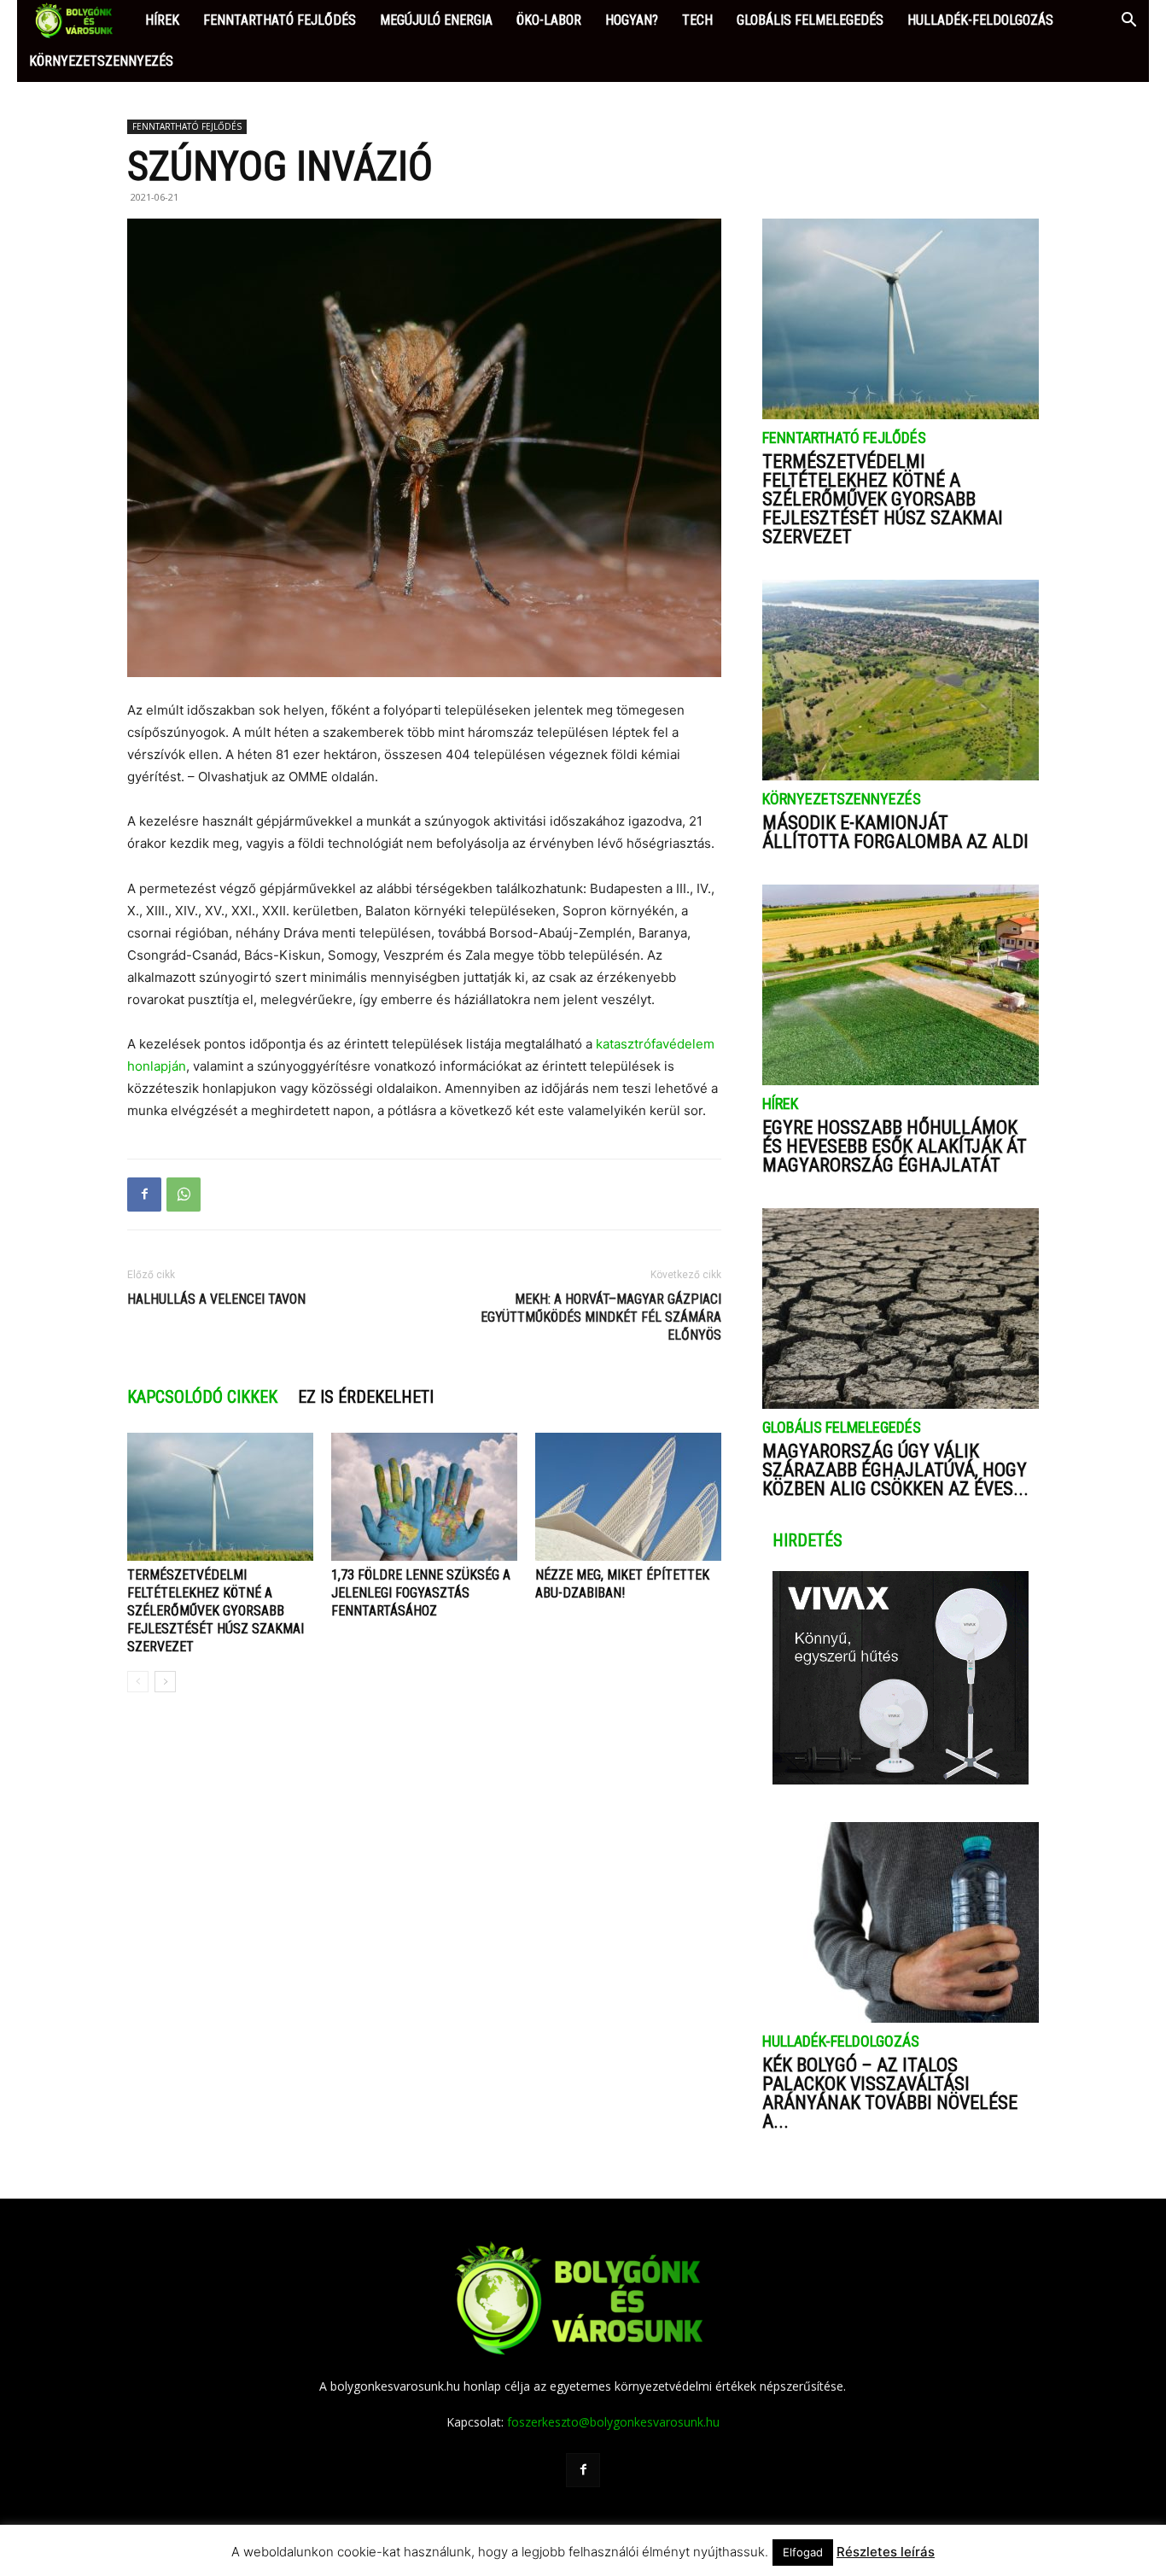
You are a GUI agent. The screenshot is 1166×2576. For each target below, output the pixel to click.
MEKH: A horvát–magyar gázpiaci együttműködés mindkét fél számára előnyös (601, 1317)
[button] (1128, 22)
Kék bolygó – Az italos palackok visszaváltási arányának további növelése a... (890, 2093)
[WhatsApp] (184, 1195)
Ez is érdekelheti (366, 1397)
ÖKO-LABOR (549, 20)
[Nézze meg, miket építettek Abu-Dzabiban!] (628, 1497)
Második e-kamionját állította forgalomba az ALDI (895, 832)
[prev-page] (138, 1682)
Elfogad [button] (803, 2552)
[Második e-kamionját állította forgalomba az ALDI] (901, 680)
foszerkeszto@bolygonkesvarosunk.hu (613, 2422)
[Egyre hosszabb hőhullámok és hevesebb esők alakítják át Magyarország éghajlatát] (901, 985)
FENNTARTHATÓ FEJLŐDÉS (280, 20)
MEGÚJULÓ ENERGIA (436, 20)
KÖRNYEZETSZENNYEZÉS (101, 61)
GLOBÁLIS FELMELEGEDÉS (810, 20)
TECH (697, 20)
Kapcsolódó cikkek (202, 1397)
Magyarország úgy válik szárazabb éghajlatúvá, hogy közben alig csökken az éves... (895, 1470)
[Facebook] (144, 1195)
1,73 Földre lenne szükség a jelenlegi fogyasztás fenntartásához (421, 1593)
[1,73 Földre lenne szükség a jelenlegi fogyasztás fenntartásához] (424, 1497)
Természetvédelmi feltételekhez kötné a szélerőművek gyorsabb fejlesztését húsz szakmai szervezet (216, 1611)
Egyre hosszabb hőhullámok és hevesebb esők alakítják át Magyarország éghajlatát (895, 1146)
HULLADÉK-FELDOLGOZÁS (980, 20)
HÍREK (162, 20)
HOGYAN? (632, 20)
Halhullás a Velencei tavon (216, 1299)
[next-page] (165, 1682)
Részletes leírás (886, 2552)
